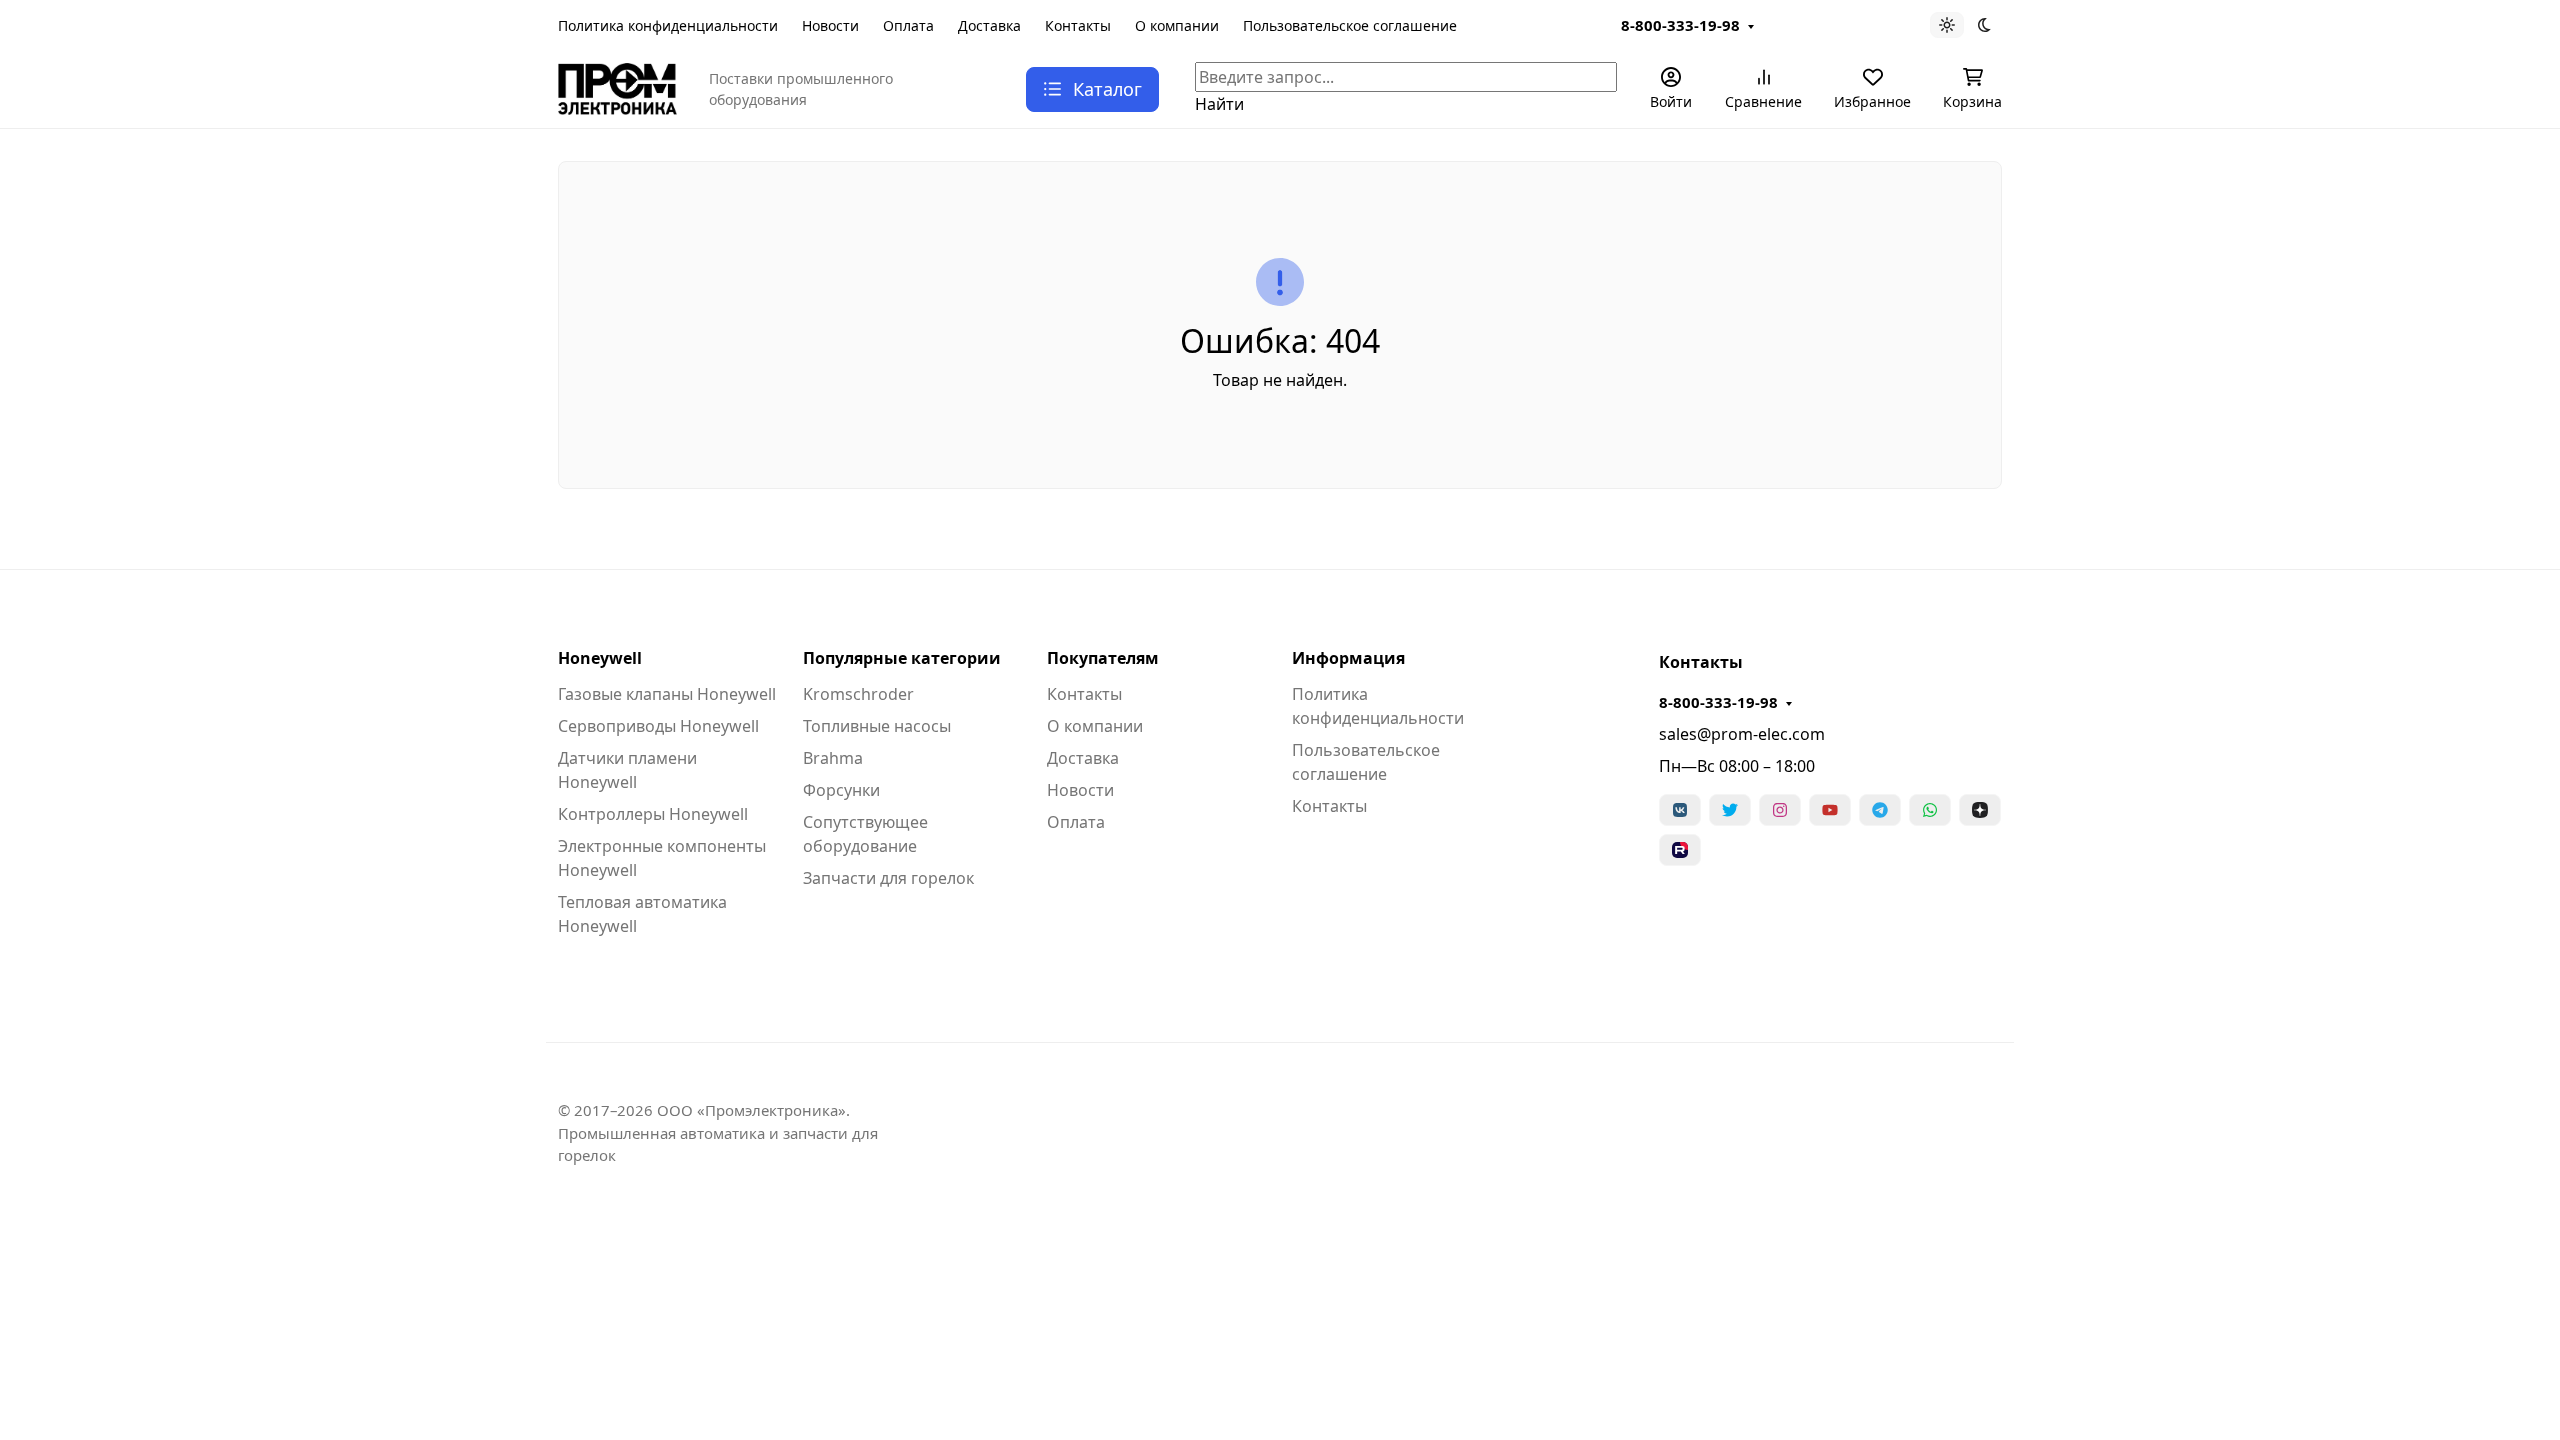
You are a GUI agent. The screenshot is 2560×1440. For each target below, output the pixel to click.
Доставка (989, 25)
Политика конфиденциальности (668, 25)
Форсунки (841, 790)
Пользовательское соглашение (1350, 25)
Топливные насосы (877, 726)
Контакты (1078, 25)
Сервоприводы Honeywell (658, 726)
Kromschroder (858, 694)
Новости (830, 25)
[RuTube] (1680, 850)
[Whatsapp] (1930, 810)
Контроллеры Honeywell (653, 814)
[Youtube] (1830, 810)
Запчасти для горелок (888, 878)
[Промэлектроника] (617, 87)
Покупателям (1103, 658)
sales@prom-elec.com (1742, 734)
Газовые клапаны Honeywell (667, 694)
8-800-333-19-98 (1680, 25)
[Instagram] (1780, 810)
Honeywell (600, 658)
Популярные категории (902, 658)
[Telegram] (1880, 810)
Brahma (833, 758)
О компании (1177, 25)
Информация (1348, 658)
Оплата (908, 25)
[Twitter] (1730, 810)
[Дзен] (1980, 810)
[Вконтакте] (1680, 810)
